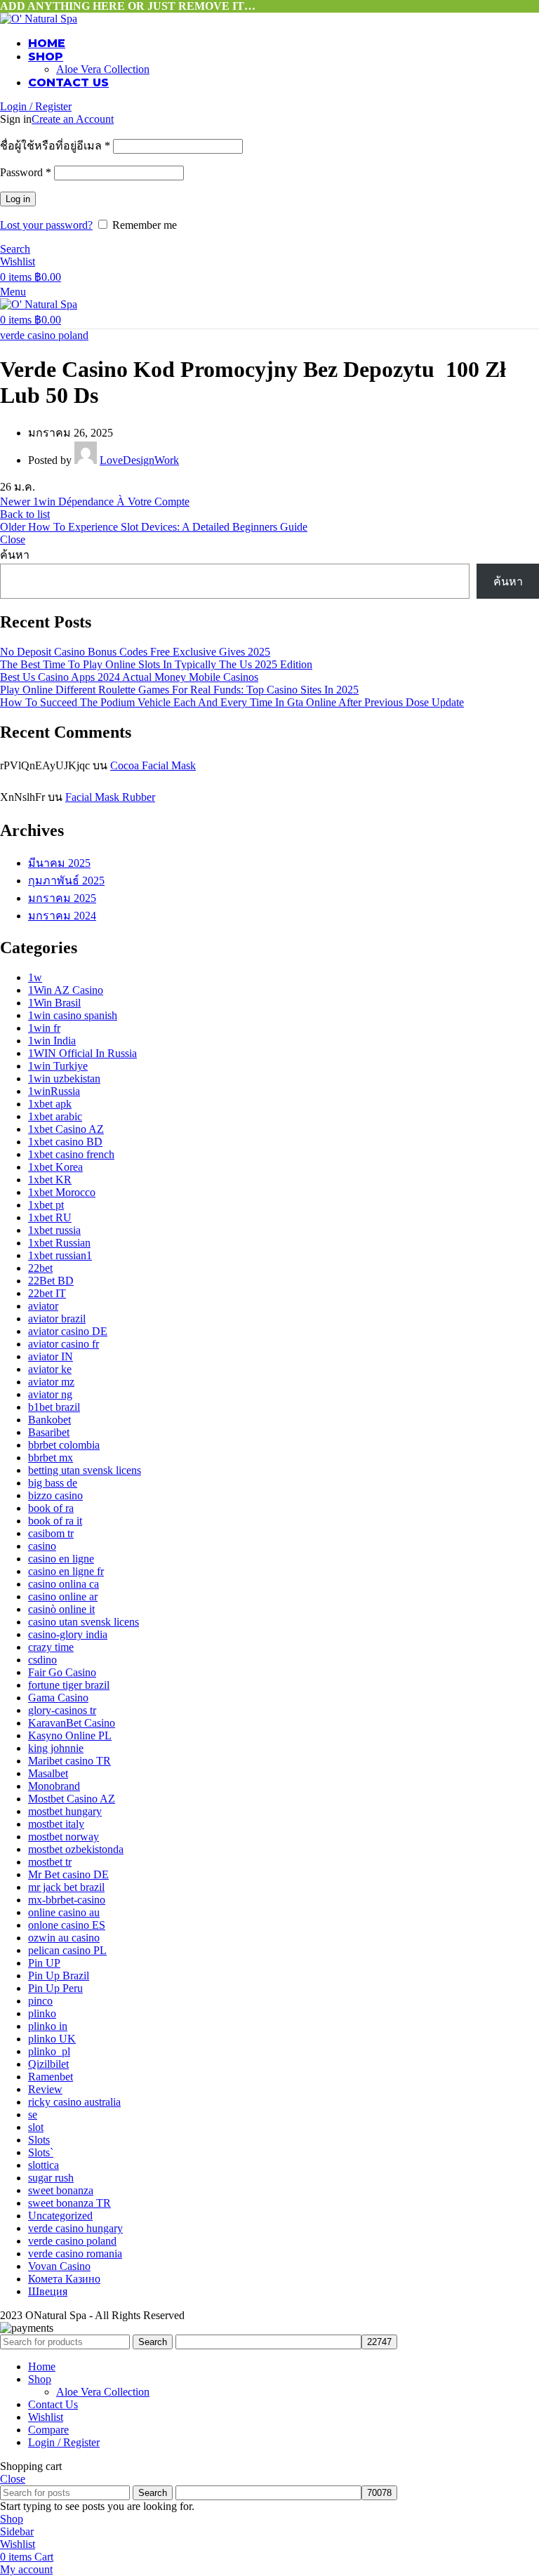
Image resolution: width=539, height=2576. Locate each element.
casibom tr (51, 1533)
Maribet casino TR (69, 1761)
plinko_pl (49, 2051)
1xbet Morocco (62, 1192)
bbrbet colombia (64, 1445)
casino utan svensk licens (84, 1622)
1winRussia (54, 1091)
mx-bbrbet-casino (67, 1900)
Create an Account (73, 119)
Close (13, 539)
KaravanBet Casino (72, 1723)
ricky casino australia (74, 2102)
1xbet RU (50, 1217)
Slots (39, 2140)
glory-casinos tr (62, 1710)
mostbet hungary (65, 1811)
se (33, 2114)
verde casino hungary (75, 2228)
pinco (40, 2001)
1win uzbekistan (64, 1078)
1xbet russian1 (60, 1255)
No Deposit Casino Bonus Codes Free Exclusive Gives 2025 (135, 652)
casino (42, 1546)
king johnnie (56, 1748)
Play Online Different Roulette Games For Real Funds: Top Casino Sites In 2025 (179, 690)
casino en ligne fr (66, 1571)
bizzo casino (55, 1495)
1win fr (44, 1028)
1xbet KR (50, 1180)
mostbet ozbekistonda (76, 1849)
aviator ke (50, 1369)
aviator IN (51, 1356)
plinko (42, 2013)
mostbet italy (56, 1824)
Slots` (41, 2152)
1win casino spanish (73, 1015)
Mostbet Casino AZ (72, 1799)
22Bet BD (51, 1281)
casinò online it (61, 1609)
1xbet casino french (71, 1154)
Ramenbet (51, 2077)
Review (45, 2089)
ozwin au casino (64, 1938)
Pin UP (44, 1963)
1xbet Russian (59, 1243)
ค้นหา (15, 555)
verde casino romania (75, 2253)
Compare (48, 2430)
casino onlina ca (64, 1584)
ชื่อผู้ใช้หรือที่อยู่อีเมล (55, 146)
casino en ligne (61, 1559)
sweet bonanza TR (69, 2203)
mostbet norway (64, 1837)
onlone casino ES (67, 1925)
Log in (18, 199)
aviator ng (50, 1394)
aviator (43, 1306)
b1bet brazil (54, 1407)
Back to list (25, 514)
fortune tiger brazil (69, 1685)
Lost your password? (46, 225)
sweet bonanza (61, 2190)
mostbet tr (50, 1862)
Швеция (48, 2291)
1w (35, 977)
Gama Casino (58, 1698)
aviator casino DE (68, 1331)
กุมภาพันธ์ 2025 (66, 881)
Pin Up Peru (55, 1988)
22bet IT (47, 1293)
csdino (42, 1660)
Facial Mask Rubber (110, 797)
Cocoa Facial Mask (153, 765)
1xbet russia (54, 1230)
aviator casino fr (64, 1344)
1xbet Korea (55, 1167)
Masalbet (48, 1773)
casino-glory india (68, 1634)
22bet (40, 1268)
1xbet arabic (55, 1116)
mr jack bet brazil (66, 1887)
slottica (44, 2165)
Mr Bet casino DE (68, 1874)
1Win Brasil (54, 1003)
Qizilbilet (48, 2064)
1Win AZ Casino (66, 990)
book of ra (51, 1508)
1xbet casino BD (65, 1142)
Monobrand (54, 1786)
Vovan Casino (59, 2266)
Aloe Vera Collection (103, 69)
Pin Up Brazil (59, 1976)
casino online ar (63, 1596)
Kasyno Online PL (70, 1735)
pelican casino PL (67, 1950)
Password (26, 172)
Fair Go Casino (62, 1672)
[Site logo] (39, 19)
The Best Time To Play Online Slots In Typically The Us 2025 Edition (156, 664)
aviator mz (51, 1382)
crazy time (51, 1647)
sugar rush (51, 2178)
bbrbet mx (51, 1458)
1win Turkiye (58, 1066)
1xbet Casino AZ (66, 1129)
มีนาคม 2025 (59, 863)
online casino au (64, 1912)
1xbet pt (46, 1205)
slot (36, 2127)
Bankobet (49, 1420)
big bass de (53, 1483)
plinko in (48, 2026)
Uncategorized (60, 2216)
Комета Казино (64, 2279)
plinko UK (52, 2039)
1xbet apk (50, 1104)
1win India (52, 1041)
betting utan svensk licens (85, 1470)
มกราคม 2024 (62, 916)
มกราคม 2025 (62, 898)
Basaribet (49, 1432)
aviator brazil (57, 1319)
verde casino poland (44, 335)
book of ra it (55, 1521)
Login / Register (64, 2442)
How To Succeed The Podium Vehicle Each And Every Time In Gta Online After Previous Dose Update (232, 702)
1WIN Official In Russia (82, 1053)
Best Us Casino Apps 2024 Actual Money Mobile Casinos (129, 677)
